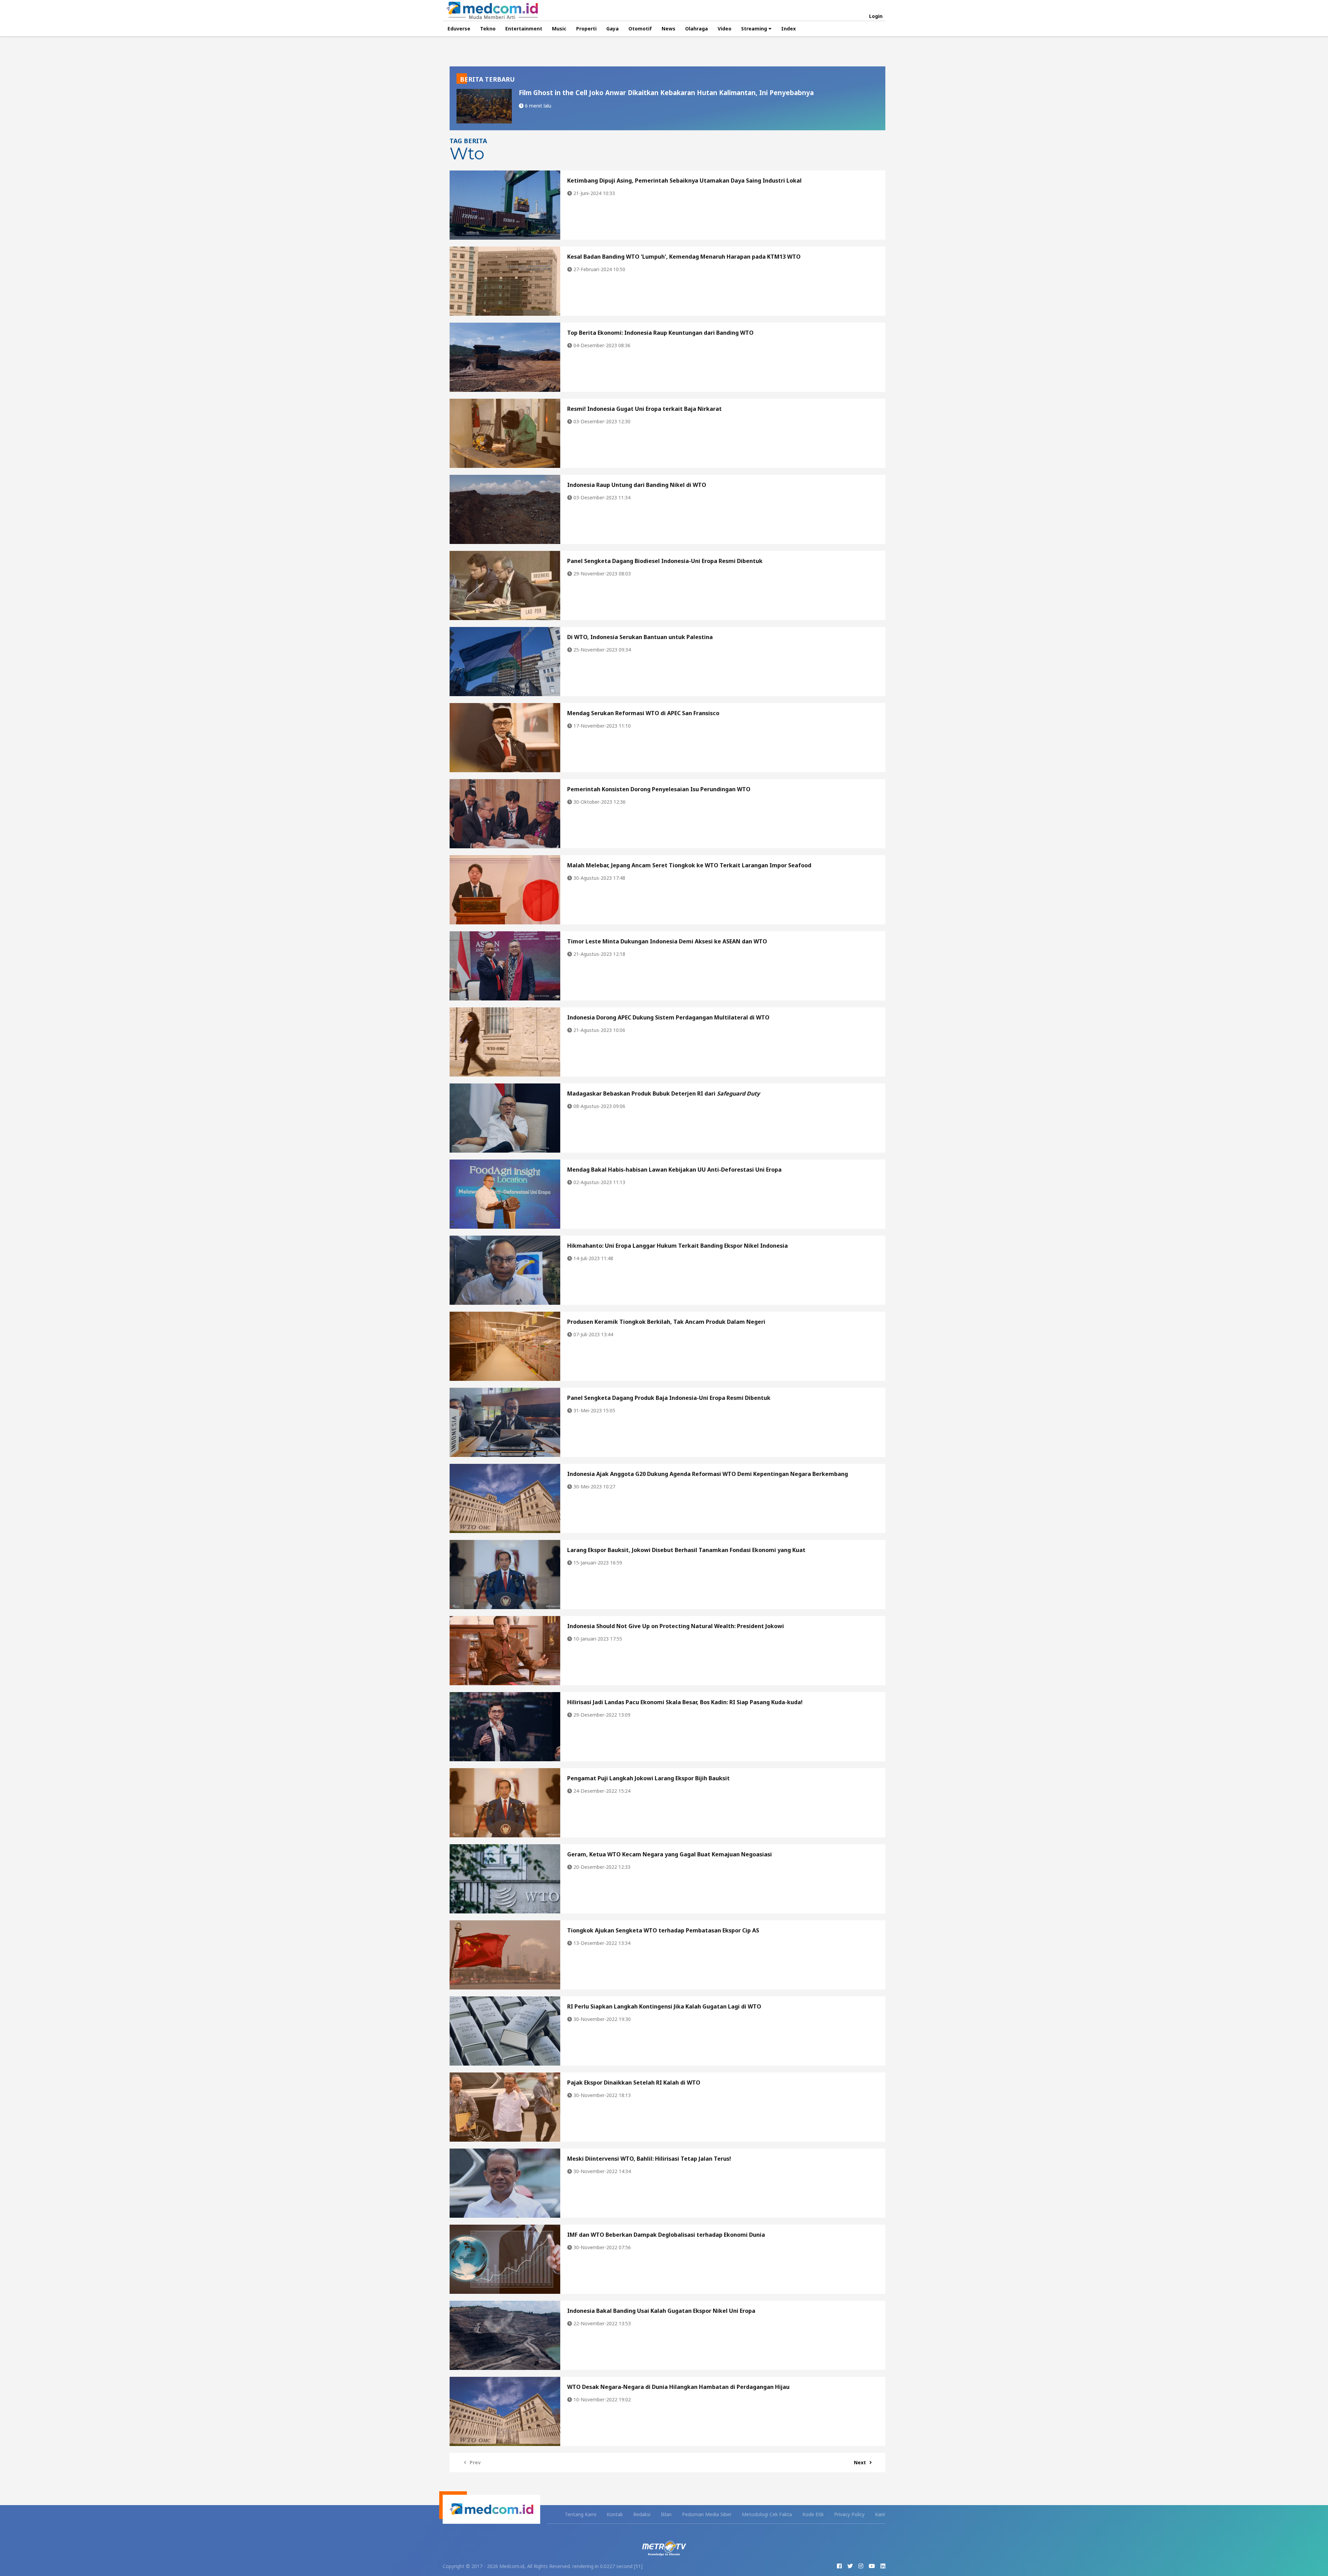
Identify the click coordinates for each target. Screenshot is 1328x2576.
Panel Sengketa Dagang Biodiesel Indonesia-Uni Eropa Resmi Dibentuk (665, 561)
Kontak (615, 2514)
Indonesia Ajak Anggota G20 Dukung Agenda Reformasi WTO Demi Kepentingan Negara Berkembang (708, 1474)
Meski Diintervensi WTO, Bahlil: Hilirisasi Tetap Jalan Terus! (649, 2159)
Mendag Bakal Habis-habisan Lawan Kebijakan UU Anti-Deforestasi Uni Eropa (674, 1170)
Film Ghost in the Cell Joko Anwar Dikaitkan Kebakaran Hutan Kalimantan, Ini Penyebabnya (666, 93)
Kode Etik (813, 2514)
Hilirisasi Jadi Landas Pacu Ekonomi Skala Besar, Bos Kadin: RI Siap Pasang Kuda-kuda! (685, 1702)
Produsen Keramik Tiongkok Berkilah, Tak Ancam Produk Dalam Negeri (666, 1322)
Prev (475, 2462)
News (668, 29)
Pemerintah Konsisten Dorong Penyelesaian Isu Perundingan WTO (659, 789)
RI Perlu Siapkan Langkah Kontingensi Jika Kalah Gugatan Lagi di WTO (664, 2006)
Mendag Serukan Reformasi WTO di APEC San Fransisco (643, 713)
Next (860, 2462)
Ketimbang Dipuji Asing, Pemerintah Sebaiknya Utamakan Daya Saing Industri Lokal (684, 181)
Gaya (612, 29)
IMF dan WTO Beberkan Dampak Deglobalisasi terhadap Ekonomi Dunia (666, 2235)
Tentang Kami (580, 2514)
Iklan (666, 2514)
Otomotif (640, 29)
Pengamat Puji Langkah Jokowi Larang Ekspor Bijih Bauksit (648, 1778)
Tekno (488, 29)
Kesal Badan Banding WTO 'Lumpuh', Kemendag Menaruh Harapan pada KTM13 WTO (684, 257)
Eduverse (459, 29)
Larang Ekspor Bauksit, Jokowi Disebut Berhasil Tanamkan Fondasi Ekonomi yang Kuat (686, 1550)
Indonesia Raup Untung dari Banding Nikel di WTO (637, 485)
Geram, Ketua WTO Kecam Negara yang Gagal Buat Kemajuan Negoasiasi (670, 1854)
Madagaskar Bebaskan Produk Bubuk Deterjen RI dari (663, 1093)
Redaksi (642, 2514)
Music (559, 29)
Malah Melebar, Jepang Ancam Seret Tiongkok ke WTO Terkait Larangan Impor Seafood (689, 865)
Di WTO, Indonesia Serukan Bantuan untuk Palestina (640, 637)
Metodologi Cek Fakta (767, 2514)
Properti (586, 29)
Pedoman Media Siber (707, 2514)
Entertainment (524, 29)
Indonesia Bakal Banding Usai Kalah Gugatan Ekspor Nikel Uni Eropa (661, 2311)
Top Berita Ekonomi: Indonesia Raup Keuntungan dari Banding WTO (660, 333)
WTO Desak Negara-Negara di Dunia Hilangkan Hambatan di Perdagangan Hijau (678, 2387)
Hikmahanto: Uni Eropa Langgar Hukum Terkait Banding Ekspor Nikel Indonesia (677, 1246)
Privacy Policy (849, 2514)
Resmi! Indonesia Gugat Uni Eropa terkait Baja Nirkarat (644, 409)
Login (876, 16)
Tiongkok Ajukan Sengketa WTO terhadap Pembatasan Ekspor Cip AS (663, 1930)
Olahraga (697, 29)
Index (788, 29)
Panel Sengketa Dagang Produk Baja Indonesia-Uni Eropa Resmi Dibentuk (669, 1398)
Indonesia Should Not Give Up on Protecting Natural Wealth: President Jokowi (676, 1626)
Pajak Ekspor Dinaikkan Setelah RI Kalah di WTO (634, 2083)
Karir (880, 2514)
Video (725, 29)
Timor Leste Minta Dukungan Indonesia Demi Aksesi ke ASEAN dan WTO (667, 941)
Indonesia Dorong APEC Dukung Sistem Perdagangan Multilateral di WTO (668, 1017)
